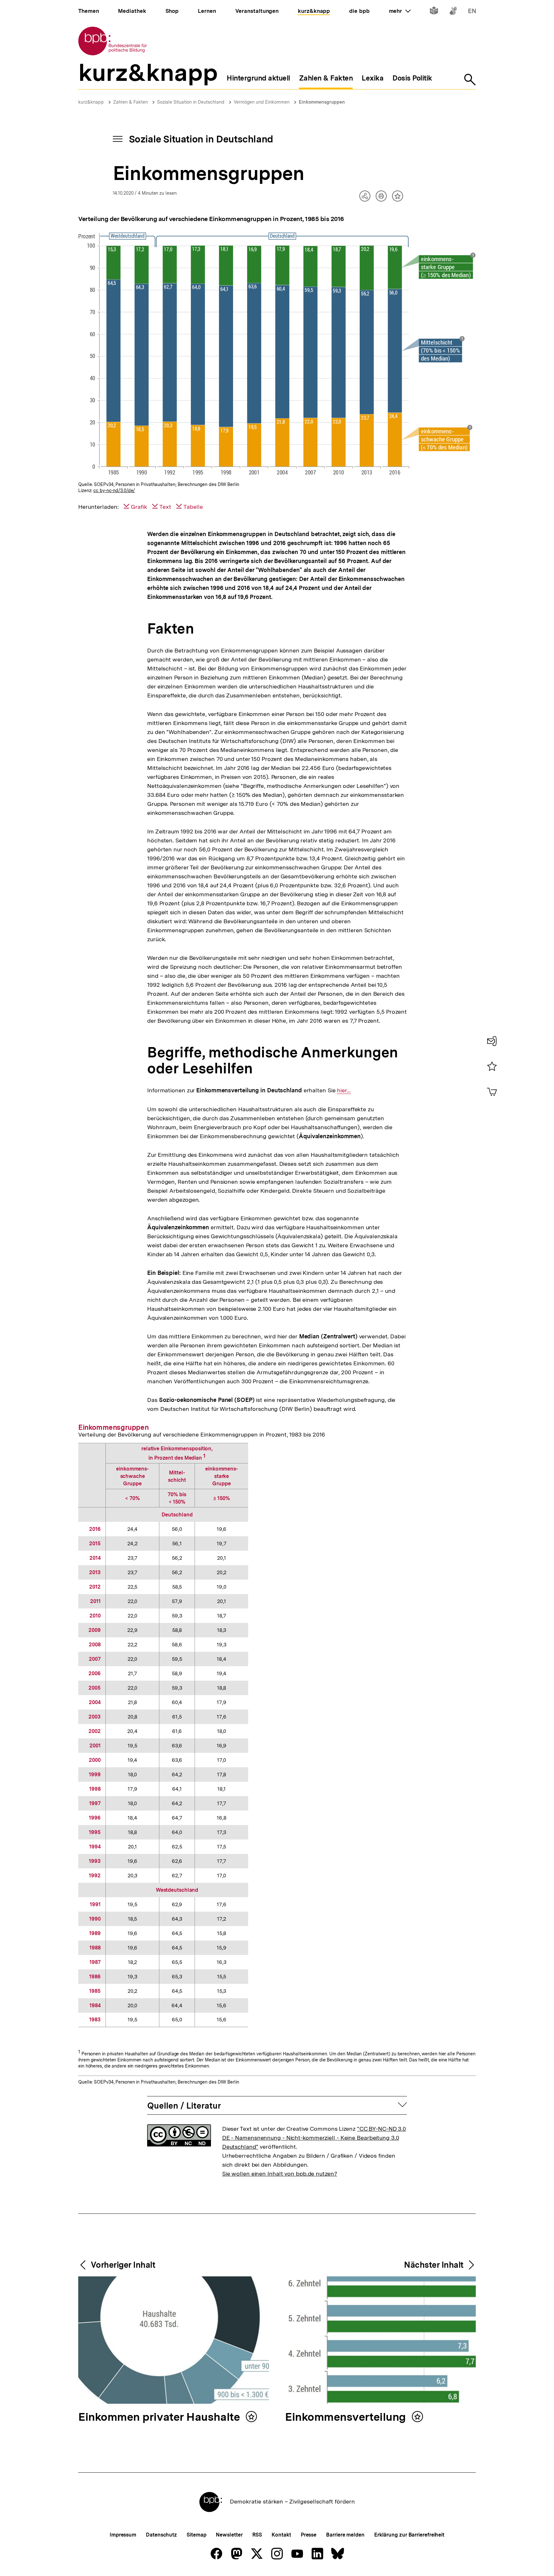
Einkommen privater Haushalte (160, 2417)
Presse (309, 2535)
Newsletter (229, 2535)
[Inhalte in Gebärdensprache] (453, 12)
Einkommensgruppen (322, 102)
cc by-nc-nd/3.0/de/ (114, 490)
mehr (400, 11)
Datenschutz (161, 2535)
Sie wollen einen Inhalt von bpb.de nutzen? (280, 2174)
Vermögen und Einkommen (262, 102)
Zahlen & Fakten (130, 102)
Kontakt (281, 2535)
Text (165, 507)
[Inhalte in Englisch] (472, 12)
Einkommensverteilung (347, 2417)
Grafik (139, 507)
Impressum (123, 2535)
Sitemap (196, 2535)
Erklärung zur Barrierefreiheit (409, 2535)
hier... (344, 1090)
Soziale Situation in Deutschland (191, 102)
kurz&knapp (91, 102)
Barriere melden (345, 2535)
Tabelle (193, 507)
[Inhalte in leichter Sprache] (434, 12)
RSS (257, 2535)
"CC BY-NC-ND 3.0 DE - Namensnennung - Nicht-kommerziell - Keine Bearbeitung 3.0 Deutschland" (314, 2138)
